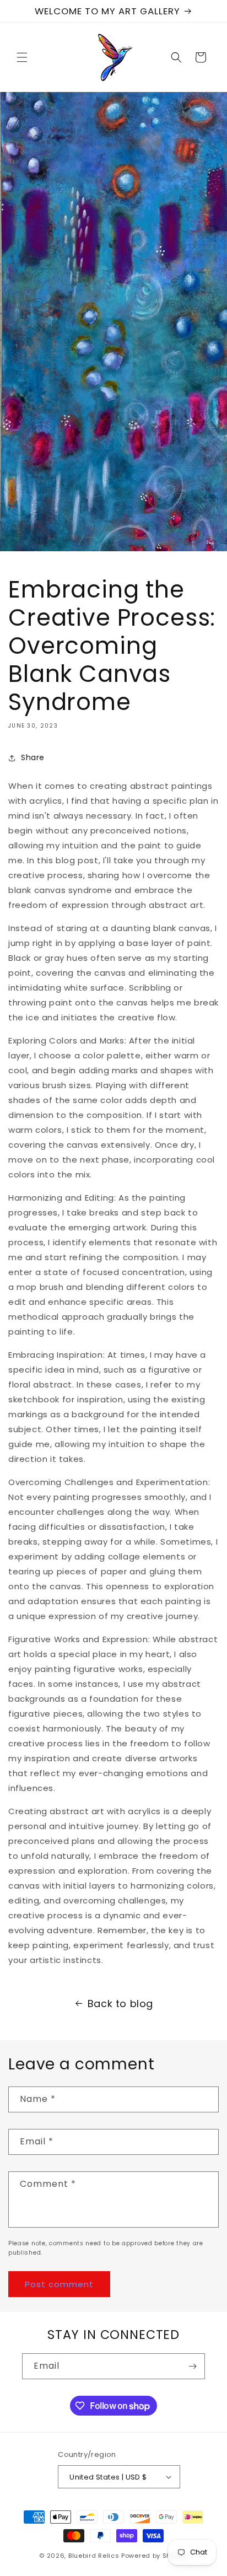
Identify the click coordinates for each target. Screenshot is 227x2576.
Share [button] (33, 757)
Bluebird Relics (94, 2556)
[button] (22, 57)
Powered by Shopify (155, 2556)
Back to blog (120, 2004)
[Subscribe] (192, 2366)
